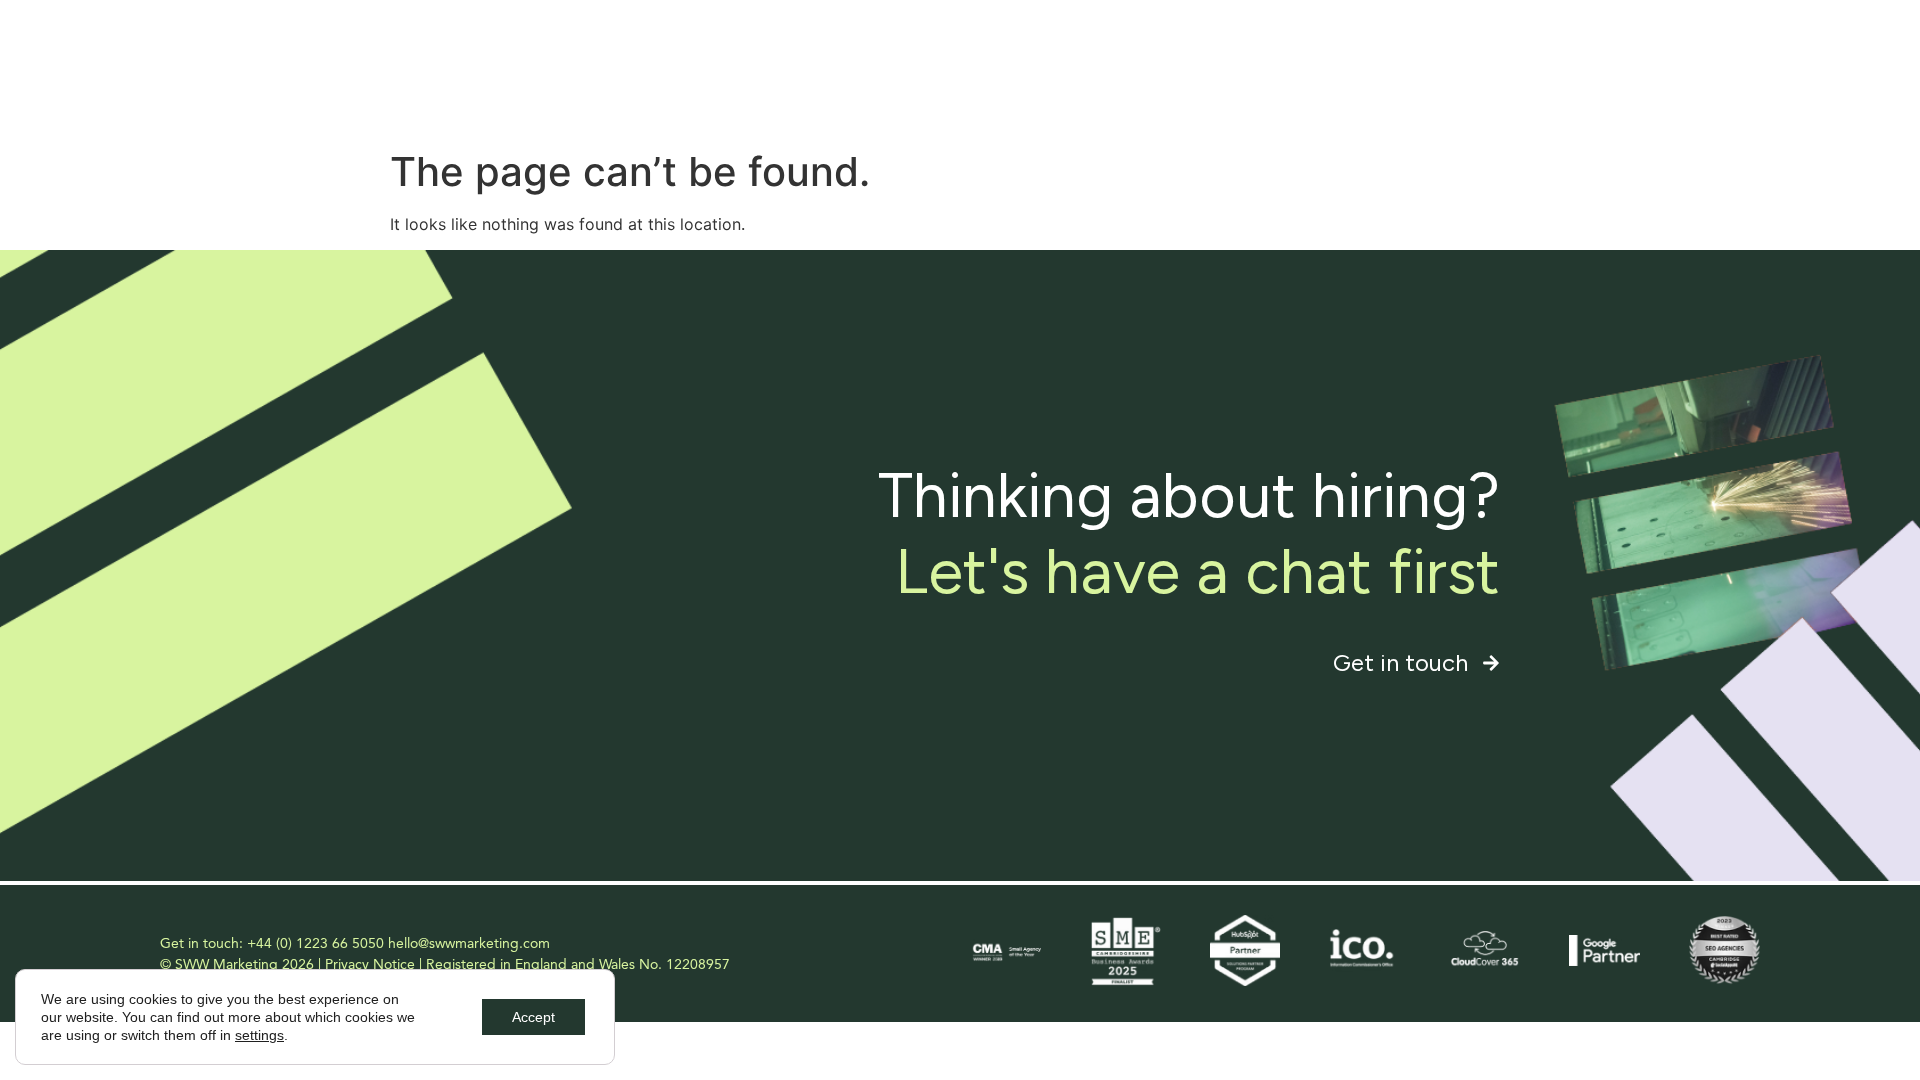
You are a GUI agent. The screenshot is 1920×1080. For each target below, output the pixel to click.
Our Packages (1589, 60)
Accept (533, 1017)
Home (1114, 60)
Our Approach (1443, 60)
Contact (1710, 60)
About (1200, 60)
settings (259, 1035)
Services (1294, 60)
